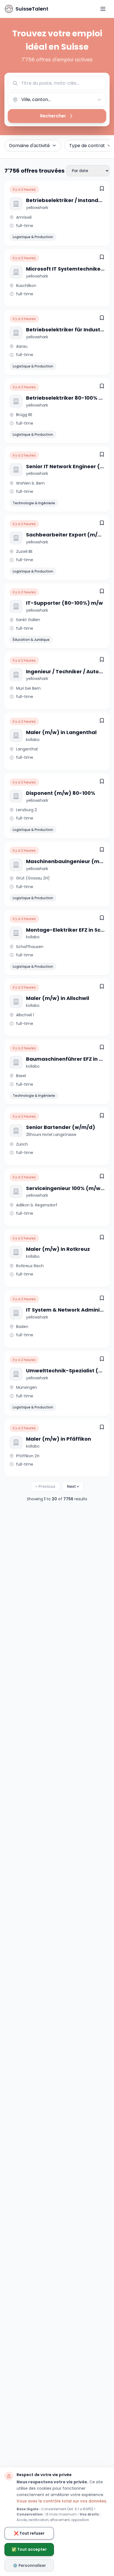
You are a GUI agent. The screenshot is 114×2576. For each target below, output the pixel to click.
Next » (73, 1486)
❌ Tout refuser (29, 2533)
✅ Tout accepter (29, 2549)
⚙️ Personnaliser (29, 2565)
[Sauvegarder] (102, 188)
